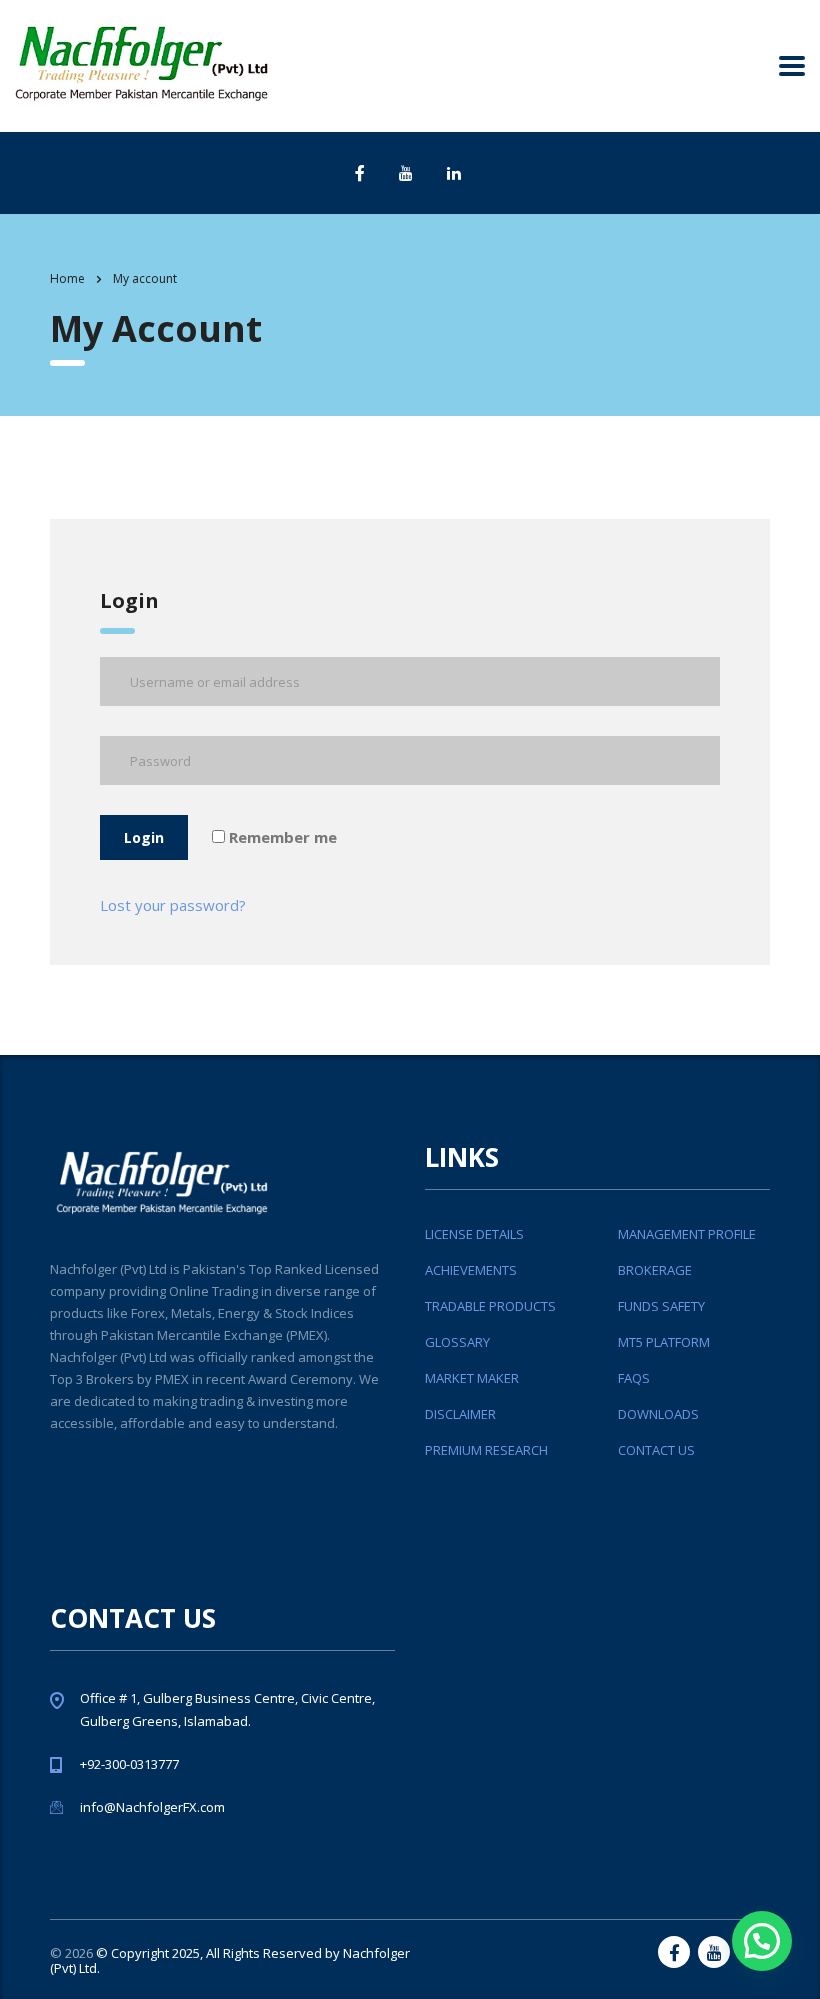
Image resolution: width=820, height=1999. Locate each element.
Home (67, 278)
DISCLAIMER (460, 1414)
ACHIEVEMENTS (471, 1270)
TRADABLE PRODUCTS (490, 1306)
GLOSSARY (457, 1342)
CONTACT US (656, 1450)
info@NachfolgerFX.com (152, 1807)
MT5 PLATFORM (664, 1342)
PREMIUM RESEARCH (486, 1450)
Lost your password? (173, 905)
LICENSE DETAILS (474, 1234)
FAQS (634, 1378)
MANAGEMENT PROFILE (687, 1234)
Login (144, 837)
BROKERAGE (655, 1270)
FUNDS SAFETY (661, 1306)
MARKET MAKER (472, 1378)
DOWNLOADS (658, 1414)
